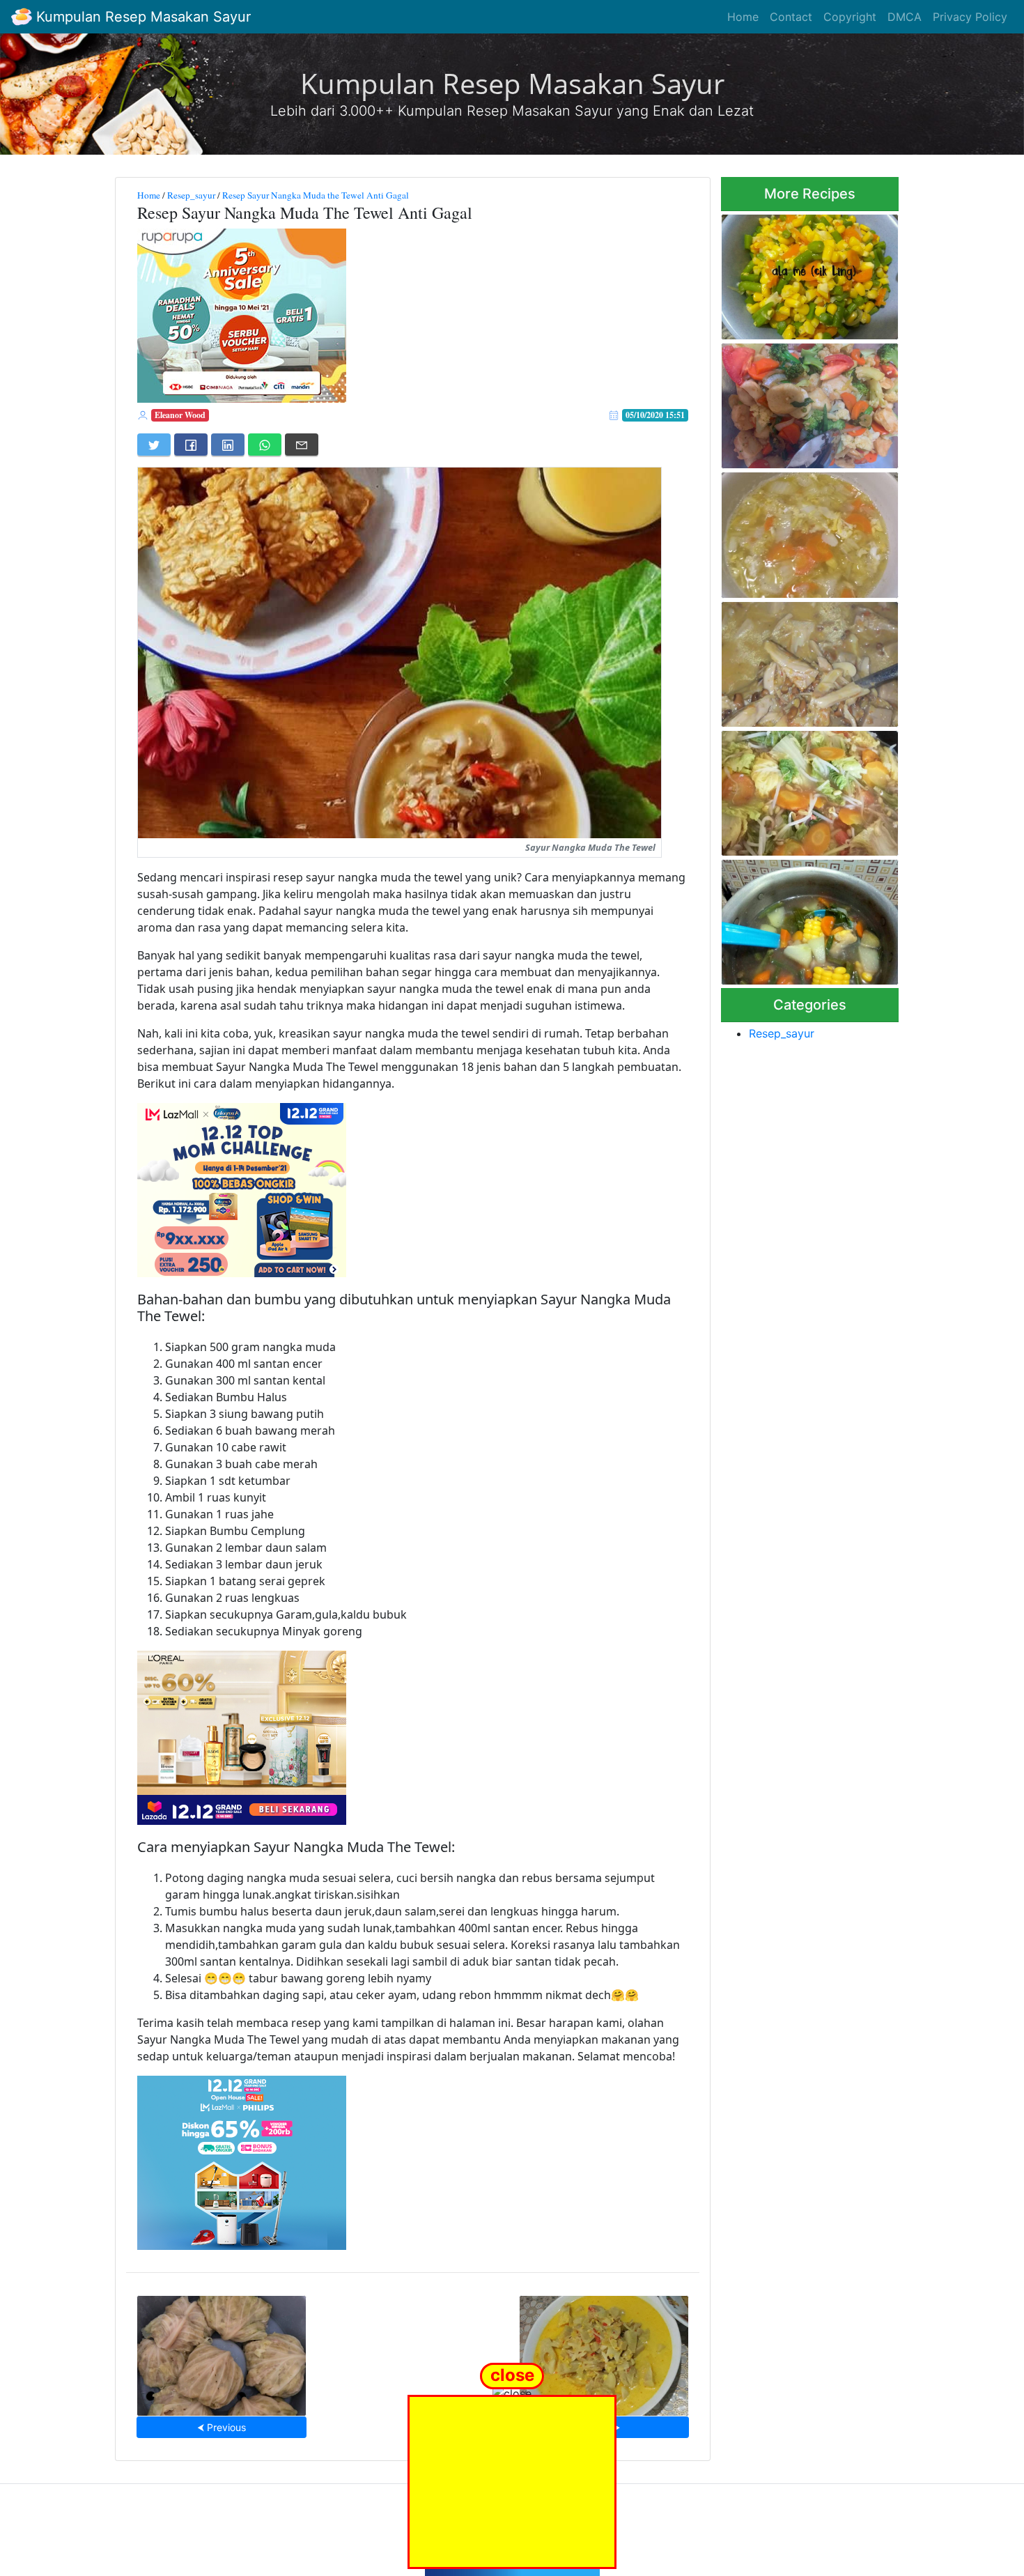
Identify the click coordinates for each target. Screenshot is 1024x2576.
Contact (791, 17)
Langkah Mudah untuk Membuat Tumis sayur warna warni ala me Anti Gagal (808, 273)
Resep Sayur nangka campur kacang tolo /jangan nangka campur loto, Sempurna (807, 660)
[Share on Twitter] (154, 445)
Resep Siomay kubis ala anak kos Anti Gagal (222, 2351)
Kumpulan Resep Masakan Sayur (141, 17)
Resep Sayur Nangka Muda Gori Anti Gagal (604, 2351)
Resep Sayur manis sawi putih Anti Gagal (796, 789)
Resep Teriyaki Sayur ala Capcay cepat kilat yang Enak (810, 402)
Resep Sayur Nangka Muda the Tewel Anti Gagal (316, 195)
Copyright (850, 17)
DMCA (905, 17)
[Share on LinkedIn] (228, 445)
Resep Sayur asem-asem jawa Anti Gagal (798, 918)
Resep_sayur (191, 195)
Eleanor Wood (180, 415)
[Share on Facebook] (191, 445)
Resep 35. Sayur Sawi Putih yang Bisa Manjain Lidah (804, 531)
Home (743, 17)
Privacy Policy (970, 17)
